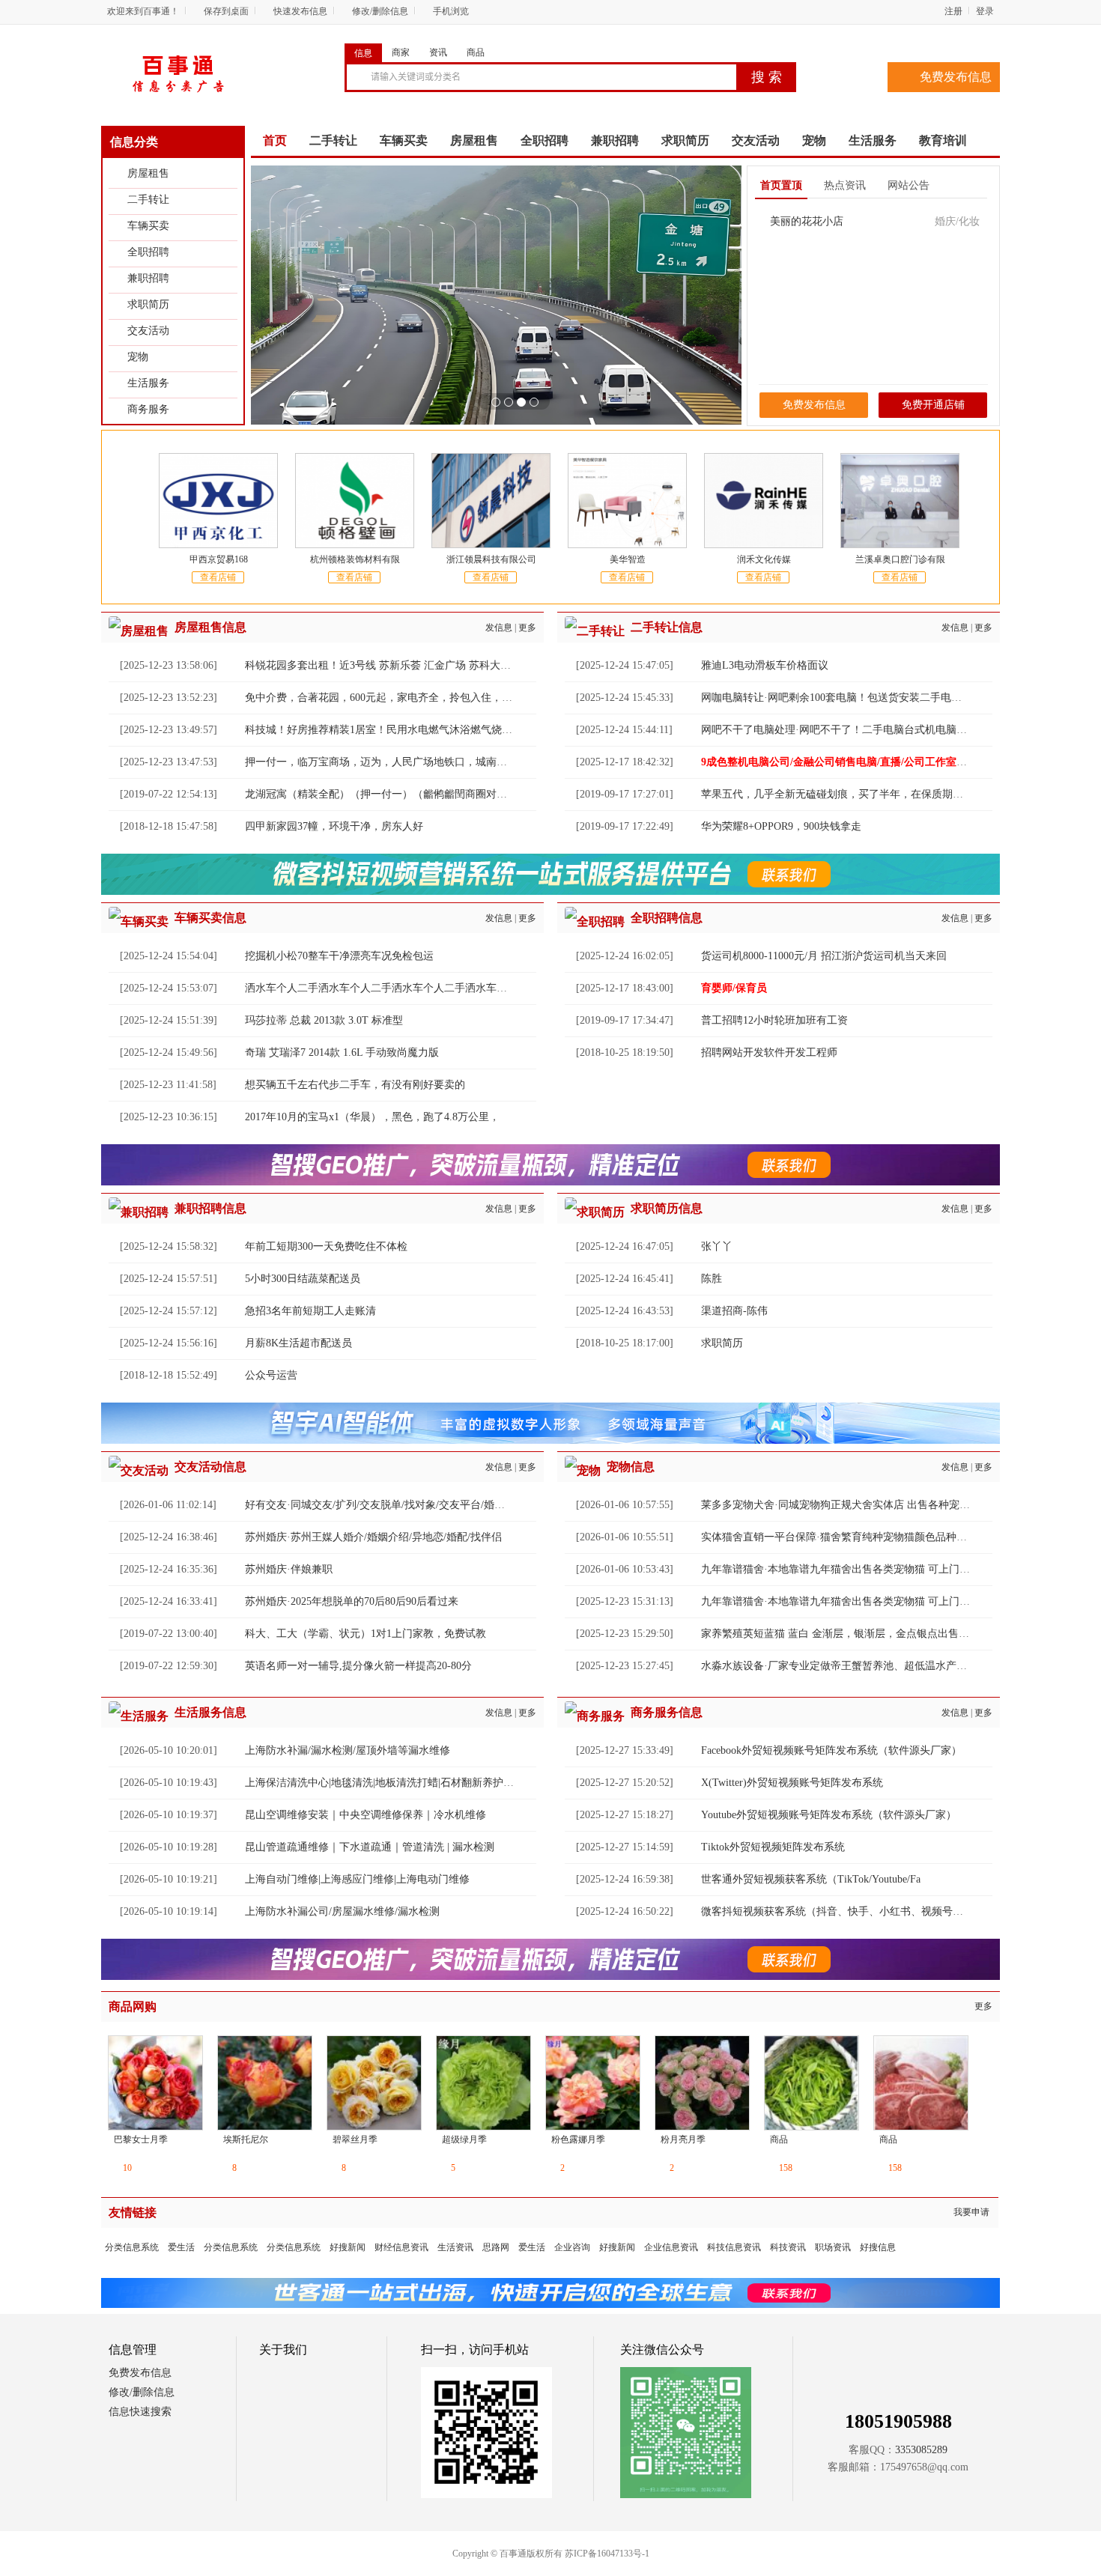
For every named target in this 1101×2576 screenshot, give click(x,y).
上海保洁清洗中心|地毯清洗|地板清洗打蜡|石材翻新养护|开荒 (386, 1783)
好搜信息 (878, 2247)
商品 (476, 52)
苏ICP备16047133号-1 (607, 2554)
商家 (401, 52)
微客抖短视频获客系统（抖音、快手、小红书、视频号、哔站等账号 (858, 1911)
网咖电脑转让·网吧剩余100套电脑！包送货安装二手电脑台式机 (847, 698)
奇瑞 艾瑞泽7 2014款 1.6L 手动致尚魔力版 (342, 1052)
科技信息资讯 (734, 2247)
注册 (953, 11)
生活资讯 (455, 2247)
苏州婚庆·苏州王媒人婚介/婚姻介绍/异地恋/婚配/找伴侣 (373, 1537)
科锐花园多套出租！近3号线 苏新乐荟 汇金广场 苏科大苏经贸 (388, 665)
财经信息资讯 (401, 2247)
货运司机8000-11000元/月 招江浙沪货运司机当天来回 (824, 956)
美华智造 (628, 559)
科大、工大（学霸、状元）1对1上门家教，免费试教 (366, 1634)
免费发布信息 (956, 77)
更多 (527, 628)
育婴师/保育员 (734, 988)
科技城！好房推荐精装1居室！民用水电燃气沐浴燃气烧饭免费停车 (400, 730)
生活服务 (148, 383)
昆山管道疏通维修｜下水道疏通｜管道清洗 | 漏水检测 (370, 1847)
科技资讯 (788, 2247)
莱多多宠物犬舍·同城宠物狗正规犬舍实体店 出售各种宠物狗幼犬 (851, 1505)
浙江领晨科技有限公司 (491, 559)
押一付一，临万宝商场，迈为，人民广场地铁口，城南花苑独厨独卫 (402, 762)
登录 (985, 11)
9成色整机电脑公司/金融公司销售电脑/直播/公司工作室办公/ (841, 762)
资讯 (438, 52)
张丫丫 (717, 1246)
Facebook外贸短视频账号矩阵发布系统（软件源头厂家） (831, 1750)
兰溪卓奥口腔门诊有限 (900, 559)
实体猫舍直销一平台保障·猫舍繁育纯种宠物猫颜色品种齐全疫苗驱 (855, 1537)
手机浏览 (451, 11)
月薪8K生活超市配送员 (298, 1343)
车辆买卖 (148, 226)
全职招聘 (148, 252)
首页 (275, 140)
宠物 (138, 357)
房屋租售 (148, 173)
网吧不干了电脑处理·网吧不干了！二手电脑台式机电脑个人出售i (851, 730)
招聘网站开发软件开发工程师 (769, 1052)
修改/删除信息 (380, 11)
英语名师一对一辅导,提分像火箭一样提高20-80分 (358, 1666)
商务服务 (148, 409)
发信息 (499, 628)
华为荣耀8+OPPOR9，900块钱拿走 (781, 826)
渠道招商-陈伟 (734, 1311)
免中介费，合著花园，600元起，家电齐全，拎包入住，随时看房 (394, 698)
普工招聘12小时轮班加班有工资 (774, 1020)
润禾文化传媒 (764, 559)
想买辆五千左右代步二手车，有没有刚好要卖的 (355, 1085)
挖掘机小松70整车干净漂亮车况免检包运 (339, 956)
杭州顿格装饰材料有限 (355, 559)
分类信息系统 (132, 2247)
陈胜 (712, 1279)
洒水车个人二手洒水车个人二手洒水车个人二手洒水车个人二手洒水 (402, 988)
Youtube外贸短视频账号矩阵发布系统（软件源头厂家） (829, 1815)
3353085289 (921, 2450)
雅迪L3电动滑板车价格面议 (765, 665)
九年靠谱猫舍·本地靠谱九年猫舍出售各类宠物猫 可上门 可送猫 (847, 1569)
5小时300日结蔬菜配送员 (303, 1279)
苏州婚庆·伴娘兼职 (289, 1569)
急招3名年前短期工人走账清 (310, 1311)
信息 (363, 53)
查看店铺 (218, 577)
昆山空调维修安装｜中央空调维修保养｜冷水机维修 (366, 1815)
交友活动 (148, 331)
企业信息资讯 (671, 2247)
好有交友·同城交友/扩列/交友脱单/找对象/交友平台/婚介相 (380, 1505)
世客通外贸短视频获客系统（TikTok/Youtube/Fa (811, 1879)
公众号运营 (271, 1375)
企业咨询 (572, 2247)
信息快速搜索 (140, 2412)
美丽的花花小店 (807, 221)
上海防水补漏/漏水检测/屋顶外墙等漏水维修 (348, 1750)
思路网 (496, 2247)
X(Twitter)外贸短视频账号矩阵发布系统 (792, 1783)
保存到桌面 (226, 11)
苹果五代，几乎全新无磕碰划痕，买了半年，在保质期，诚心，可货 (858, 794)
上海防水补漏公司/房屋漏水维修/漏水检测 (342, 1911)
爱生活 (181, 2247)
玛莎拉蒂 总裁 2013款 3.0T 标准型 (324, 1020)
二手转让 (148, 200)
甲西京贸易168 (219, 559)
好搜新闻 (348, 2247)
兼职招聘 (148, 278)
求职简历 (148, 304)
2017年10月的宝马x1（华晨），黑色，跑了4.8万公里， (372, 1117)
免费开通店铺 (933, 405)
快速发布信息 (300, 11)
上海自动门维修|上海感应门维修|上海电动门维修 (357, 1879)
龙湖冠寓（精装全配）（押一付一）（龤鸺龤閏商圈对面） (381, 794)
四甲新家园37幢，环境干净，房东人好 (334, 826)
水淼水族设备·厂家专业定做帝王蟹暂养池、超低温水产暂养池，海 (855, 1666)
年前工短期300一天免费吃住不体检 (326, 1246)
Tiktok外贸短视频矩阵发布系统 (773, 1847)
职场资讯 (833, 2247)
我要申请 (971, 2212)
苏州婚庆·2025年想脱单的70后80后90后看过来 (352, 1601)
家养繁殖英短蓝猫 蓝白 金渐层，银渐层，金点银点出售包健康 (846, 1634)
